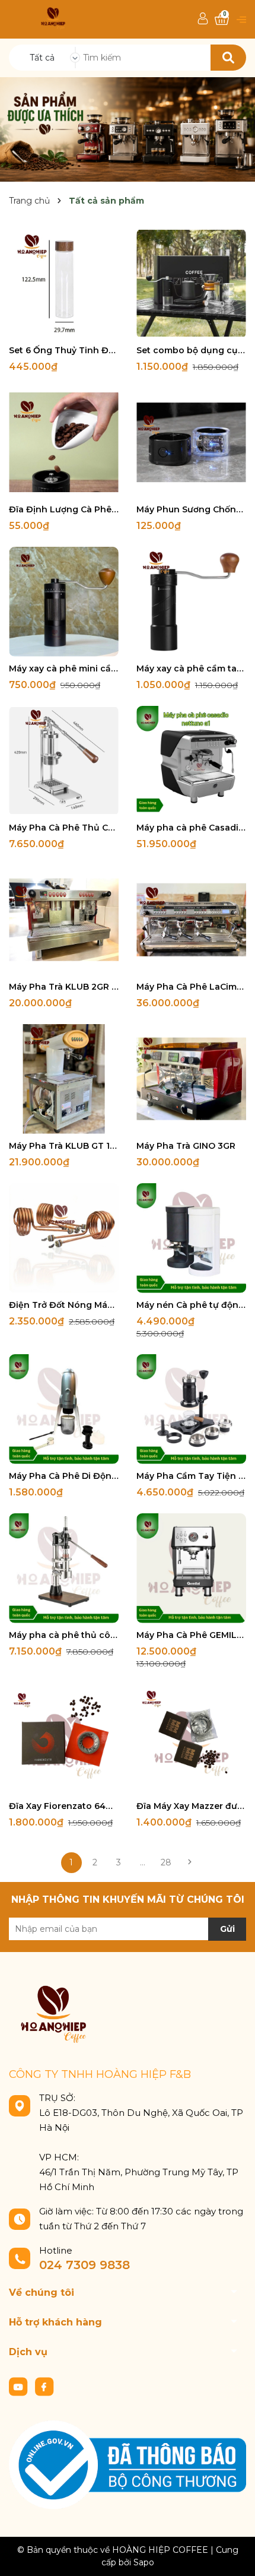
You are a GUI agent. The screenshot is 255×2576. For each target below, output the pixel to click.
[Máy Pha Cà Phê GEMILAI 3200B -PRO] (191, 1568)
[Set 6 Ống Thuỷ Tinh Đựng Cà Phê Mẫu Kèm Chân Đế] (64, 283)
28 (166, 1862)
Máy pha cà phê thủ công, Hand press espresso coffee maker (64, 1635)
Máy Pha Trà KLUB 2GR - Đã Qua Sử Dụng (64, 987)
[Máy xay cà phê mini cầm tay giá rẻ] (64, 602)
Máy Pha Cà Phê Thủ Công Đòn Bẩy (64, 828)
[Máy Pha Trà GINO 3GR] (191, 1079)
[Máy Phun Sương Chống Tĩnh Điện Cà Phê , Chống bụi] (191, 443)
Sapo (144, 2562)
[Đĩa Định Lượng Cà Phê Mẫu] (64, 443)
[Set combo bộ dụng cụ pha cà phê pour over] (191, 283)
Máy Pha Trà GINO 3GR (186, 1146)
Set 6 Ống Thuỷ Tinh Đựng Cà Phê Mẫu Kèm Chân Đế (64, 350)
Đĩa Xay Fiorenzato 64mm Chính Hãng (64, 1806)
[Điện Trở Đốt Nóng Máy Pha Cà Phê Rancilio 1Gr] (64, 1238)
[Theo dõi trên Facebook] (44, 2386)
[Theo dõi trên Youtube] (20, 2386)
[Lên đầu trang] (234, 2555)
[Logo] (53, 18)
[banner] (128, 129)
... (143, 1862)
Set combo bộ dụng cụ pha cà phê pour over (191, 350)
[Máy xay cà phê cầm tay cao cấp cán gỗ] (191, 602)
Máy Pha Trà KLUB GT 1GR (64, 1146)
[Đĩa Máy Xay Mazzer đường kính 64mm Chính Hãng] (191, 1739)
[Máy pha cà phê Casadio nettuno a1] (191, 761)
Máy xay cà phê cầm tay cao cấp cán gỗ (191, 668)
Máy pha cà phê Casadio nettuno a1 (191, 828)
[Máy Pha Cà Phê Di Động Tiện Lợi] (64, 1409)
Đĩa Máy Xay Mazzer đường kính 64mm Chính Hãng (191, 1806)
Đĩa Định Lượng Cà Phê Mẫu (64, 509)
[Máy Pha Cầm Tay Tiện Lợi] (191, 1409)
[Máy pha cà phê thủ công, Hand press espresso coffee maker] (64, 1568)
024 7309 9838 (85, 2265)
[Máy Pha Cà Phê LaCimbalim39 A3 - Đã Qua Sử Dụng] (191, 920)
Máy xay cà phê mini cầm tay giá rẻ (64, 668)
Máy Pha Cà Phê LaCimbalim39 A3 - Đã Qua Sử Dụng (191, 987)
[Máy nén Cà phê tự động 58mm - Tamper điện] (191, 1238)
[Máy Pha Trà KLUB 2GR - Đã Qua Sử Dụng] (64, 920)
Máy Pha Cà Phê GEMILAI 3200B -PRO (191, 1635)
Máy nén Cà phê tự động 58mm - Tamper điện (191, 1305)
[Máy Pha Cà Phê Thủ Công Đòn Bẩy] (64, 761)
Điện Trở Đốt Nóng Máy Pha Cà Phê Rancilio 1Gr (64, 1305)
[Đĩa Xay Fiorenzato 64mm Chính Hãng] (64, 1739)
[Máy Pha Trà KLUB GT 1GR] (64, 1079)
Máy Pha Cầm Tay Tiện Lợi (191, 1476)
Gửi (227, 1929)
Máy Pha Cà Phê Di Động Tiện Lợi (64, 1476)
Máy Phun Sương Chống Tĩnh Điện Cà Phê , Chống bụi (191, 509)
